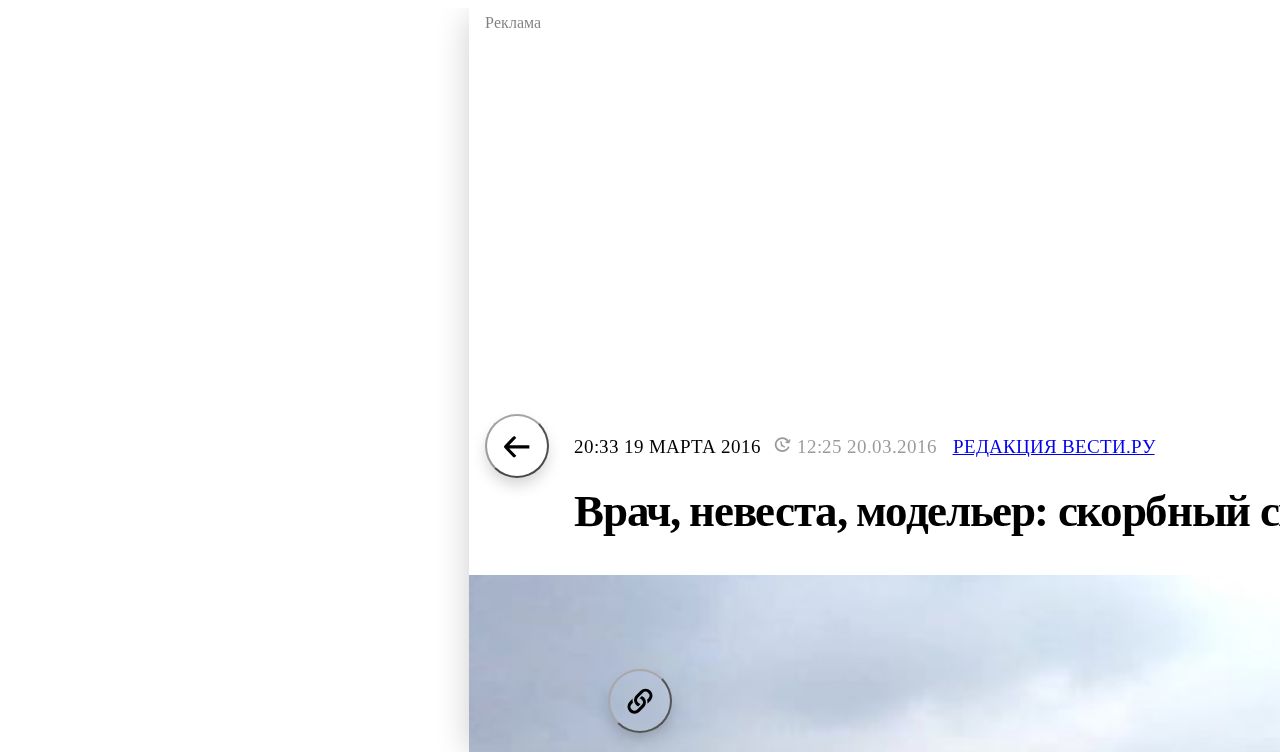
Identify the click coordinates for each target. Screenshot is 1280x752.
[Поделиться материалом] (640, 701)
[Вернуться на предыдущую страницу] (517, 446)
